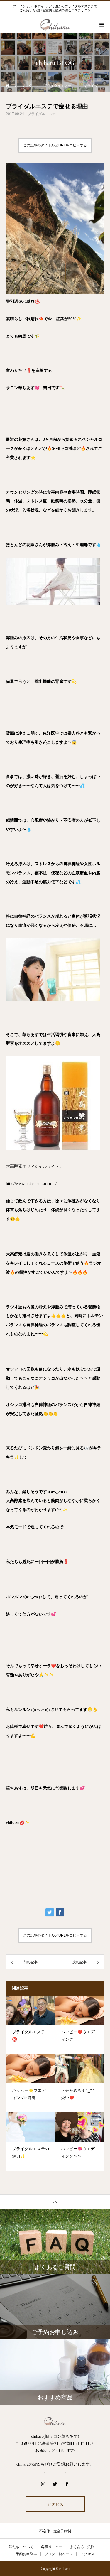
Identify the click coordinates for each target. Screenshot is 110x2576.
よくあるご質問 (82, 2547)
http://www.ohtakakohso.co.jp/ (31, 1184)
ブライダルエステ (42, 114)
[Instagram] (43, 2484)
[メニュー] (101, 25)
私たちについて (21, 2547)
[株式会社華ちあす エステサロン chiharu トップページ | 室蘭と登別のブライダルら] (55, 2421)
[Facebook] (67, 2484)
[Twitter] (55, 2484)
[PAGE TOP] (55, 2202)
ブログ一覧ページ (59, 2554)
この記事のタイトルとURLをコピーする (55, 145)
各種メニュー (52, 2547)
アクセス (55, 2504)
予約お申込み (26, 2554)
